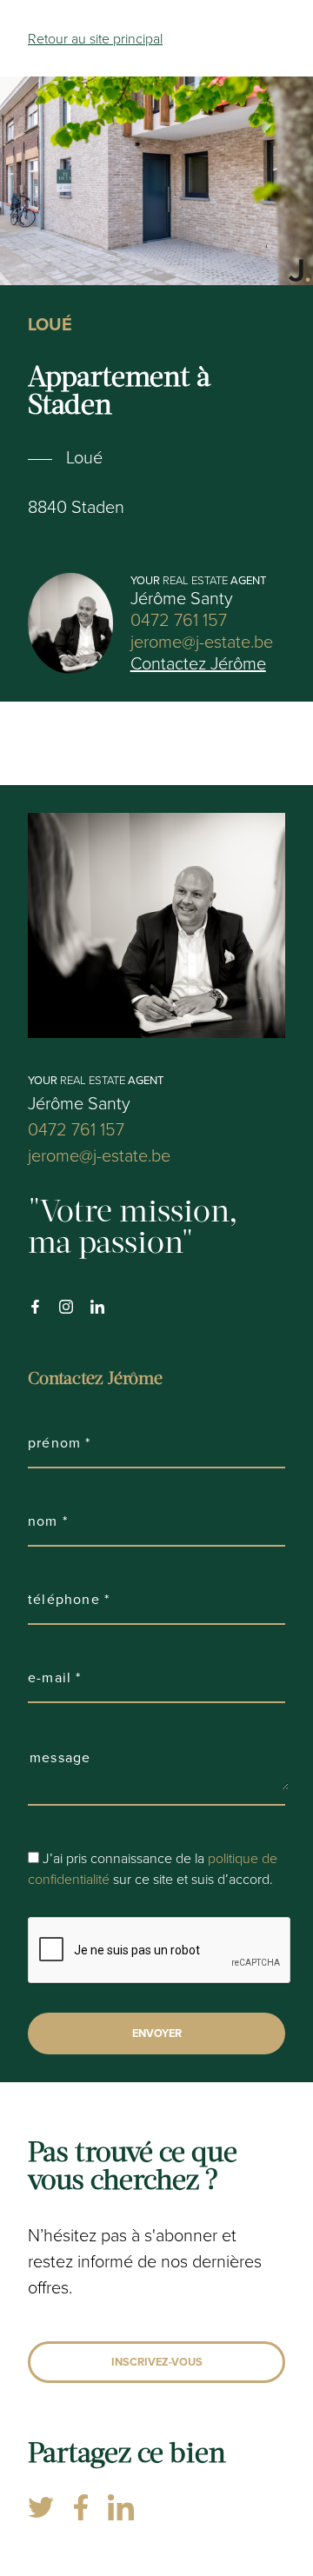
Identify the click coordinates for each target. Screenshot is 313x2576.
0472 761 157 (179, 619)
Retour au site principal (95, 38)
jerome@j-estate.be (202, 641)
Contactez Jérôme (198, 663)
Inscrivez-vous (157, 2362)
